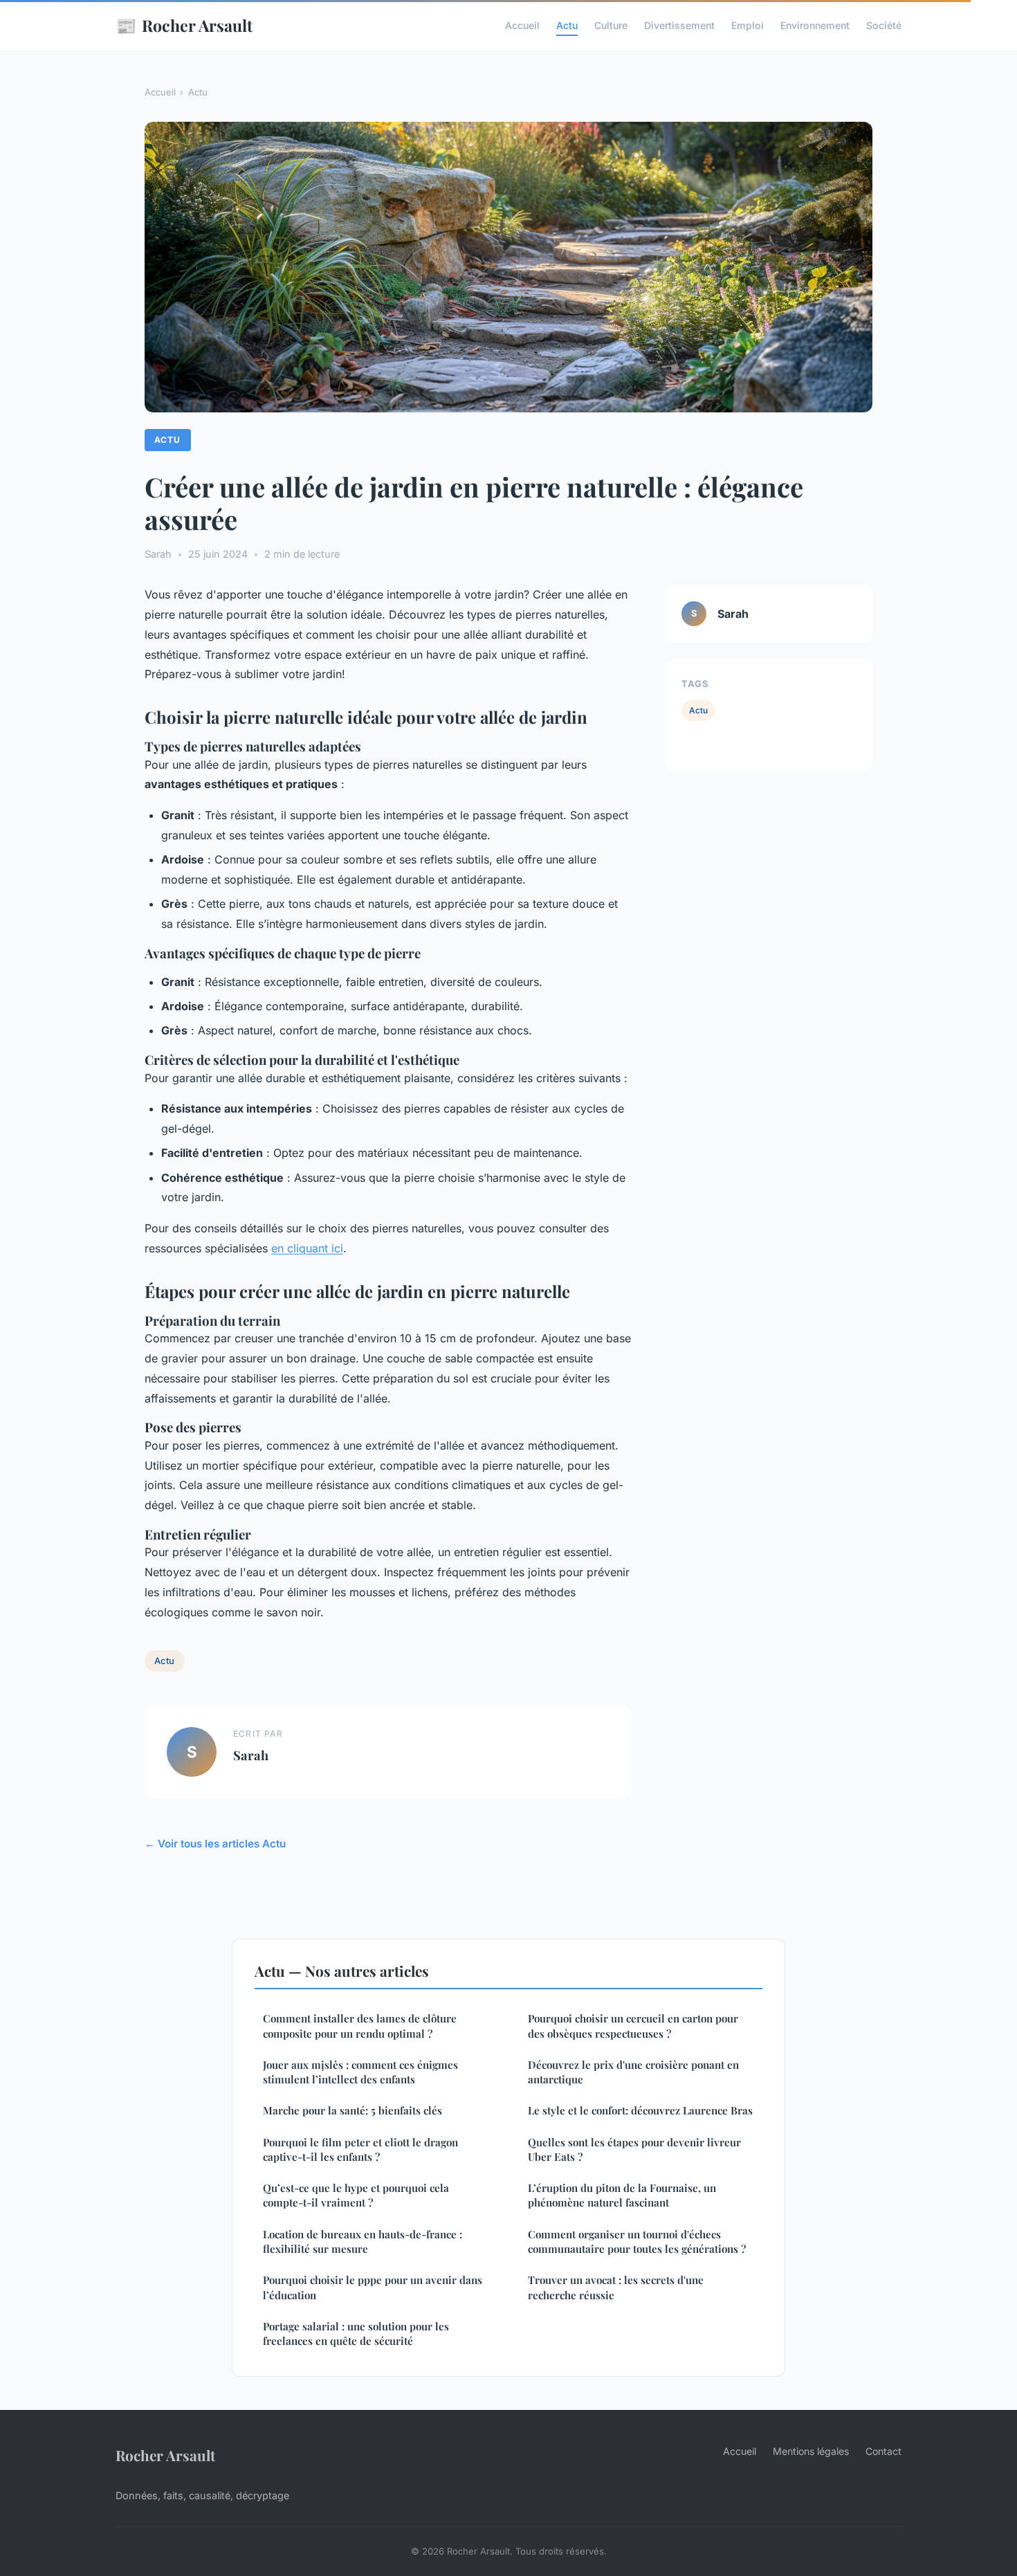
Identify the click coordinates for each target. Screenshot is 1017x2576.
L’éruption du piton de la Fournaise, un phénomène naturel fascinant (622, 2195)
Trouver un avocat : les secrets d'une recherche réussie (616, 2287)
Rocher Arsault (184, 25)
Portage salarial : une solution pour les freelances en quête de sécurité (356, 2333)
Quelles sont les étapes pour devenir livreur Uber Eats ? (634, 2149)
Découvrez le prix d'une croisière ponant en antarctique (633, 2072)
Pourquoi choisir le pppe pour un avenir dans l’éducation (373, 2287)
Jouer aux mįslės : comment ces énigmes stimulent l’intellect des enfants (360, 2072)
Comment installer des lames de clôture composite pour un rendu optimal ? (360, 2026)
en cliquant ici (307, 1248)
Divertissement (679, 25)
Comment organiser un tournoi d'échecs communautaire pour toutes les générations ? (637, 2241)
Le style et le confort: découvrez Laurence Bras (640, 2110)
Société (884, 25)
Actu (567, 25)
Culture (611, 25)
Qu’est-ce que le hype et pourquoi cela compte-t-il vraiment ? (356, 2195)
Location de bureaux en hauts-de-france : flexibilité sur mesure (363, 2241)
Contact (883, 2451)
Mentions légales (811, 2451)
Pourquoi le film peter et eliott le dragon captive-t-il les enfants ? (360, 2149)
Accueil (522, 25)
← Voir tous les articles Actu (215, 1844)
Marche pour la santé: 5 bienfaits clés (352, 2110)
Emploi (748, 25)
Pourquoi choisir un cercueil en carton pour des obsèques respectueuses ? (633, 2026)
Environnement (815, 25)
